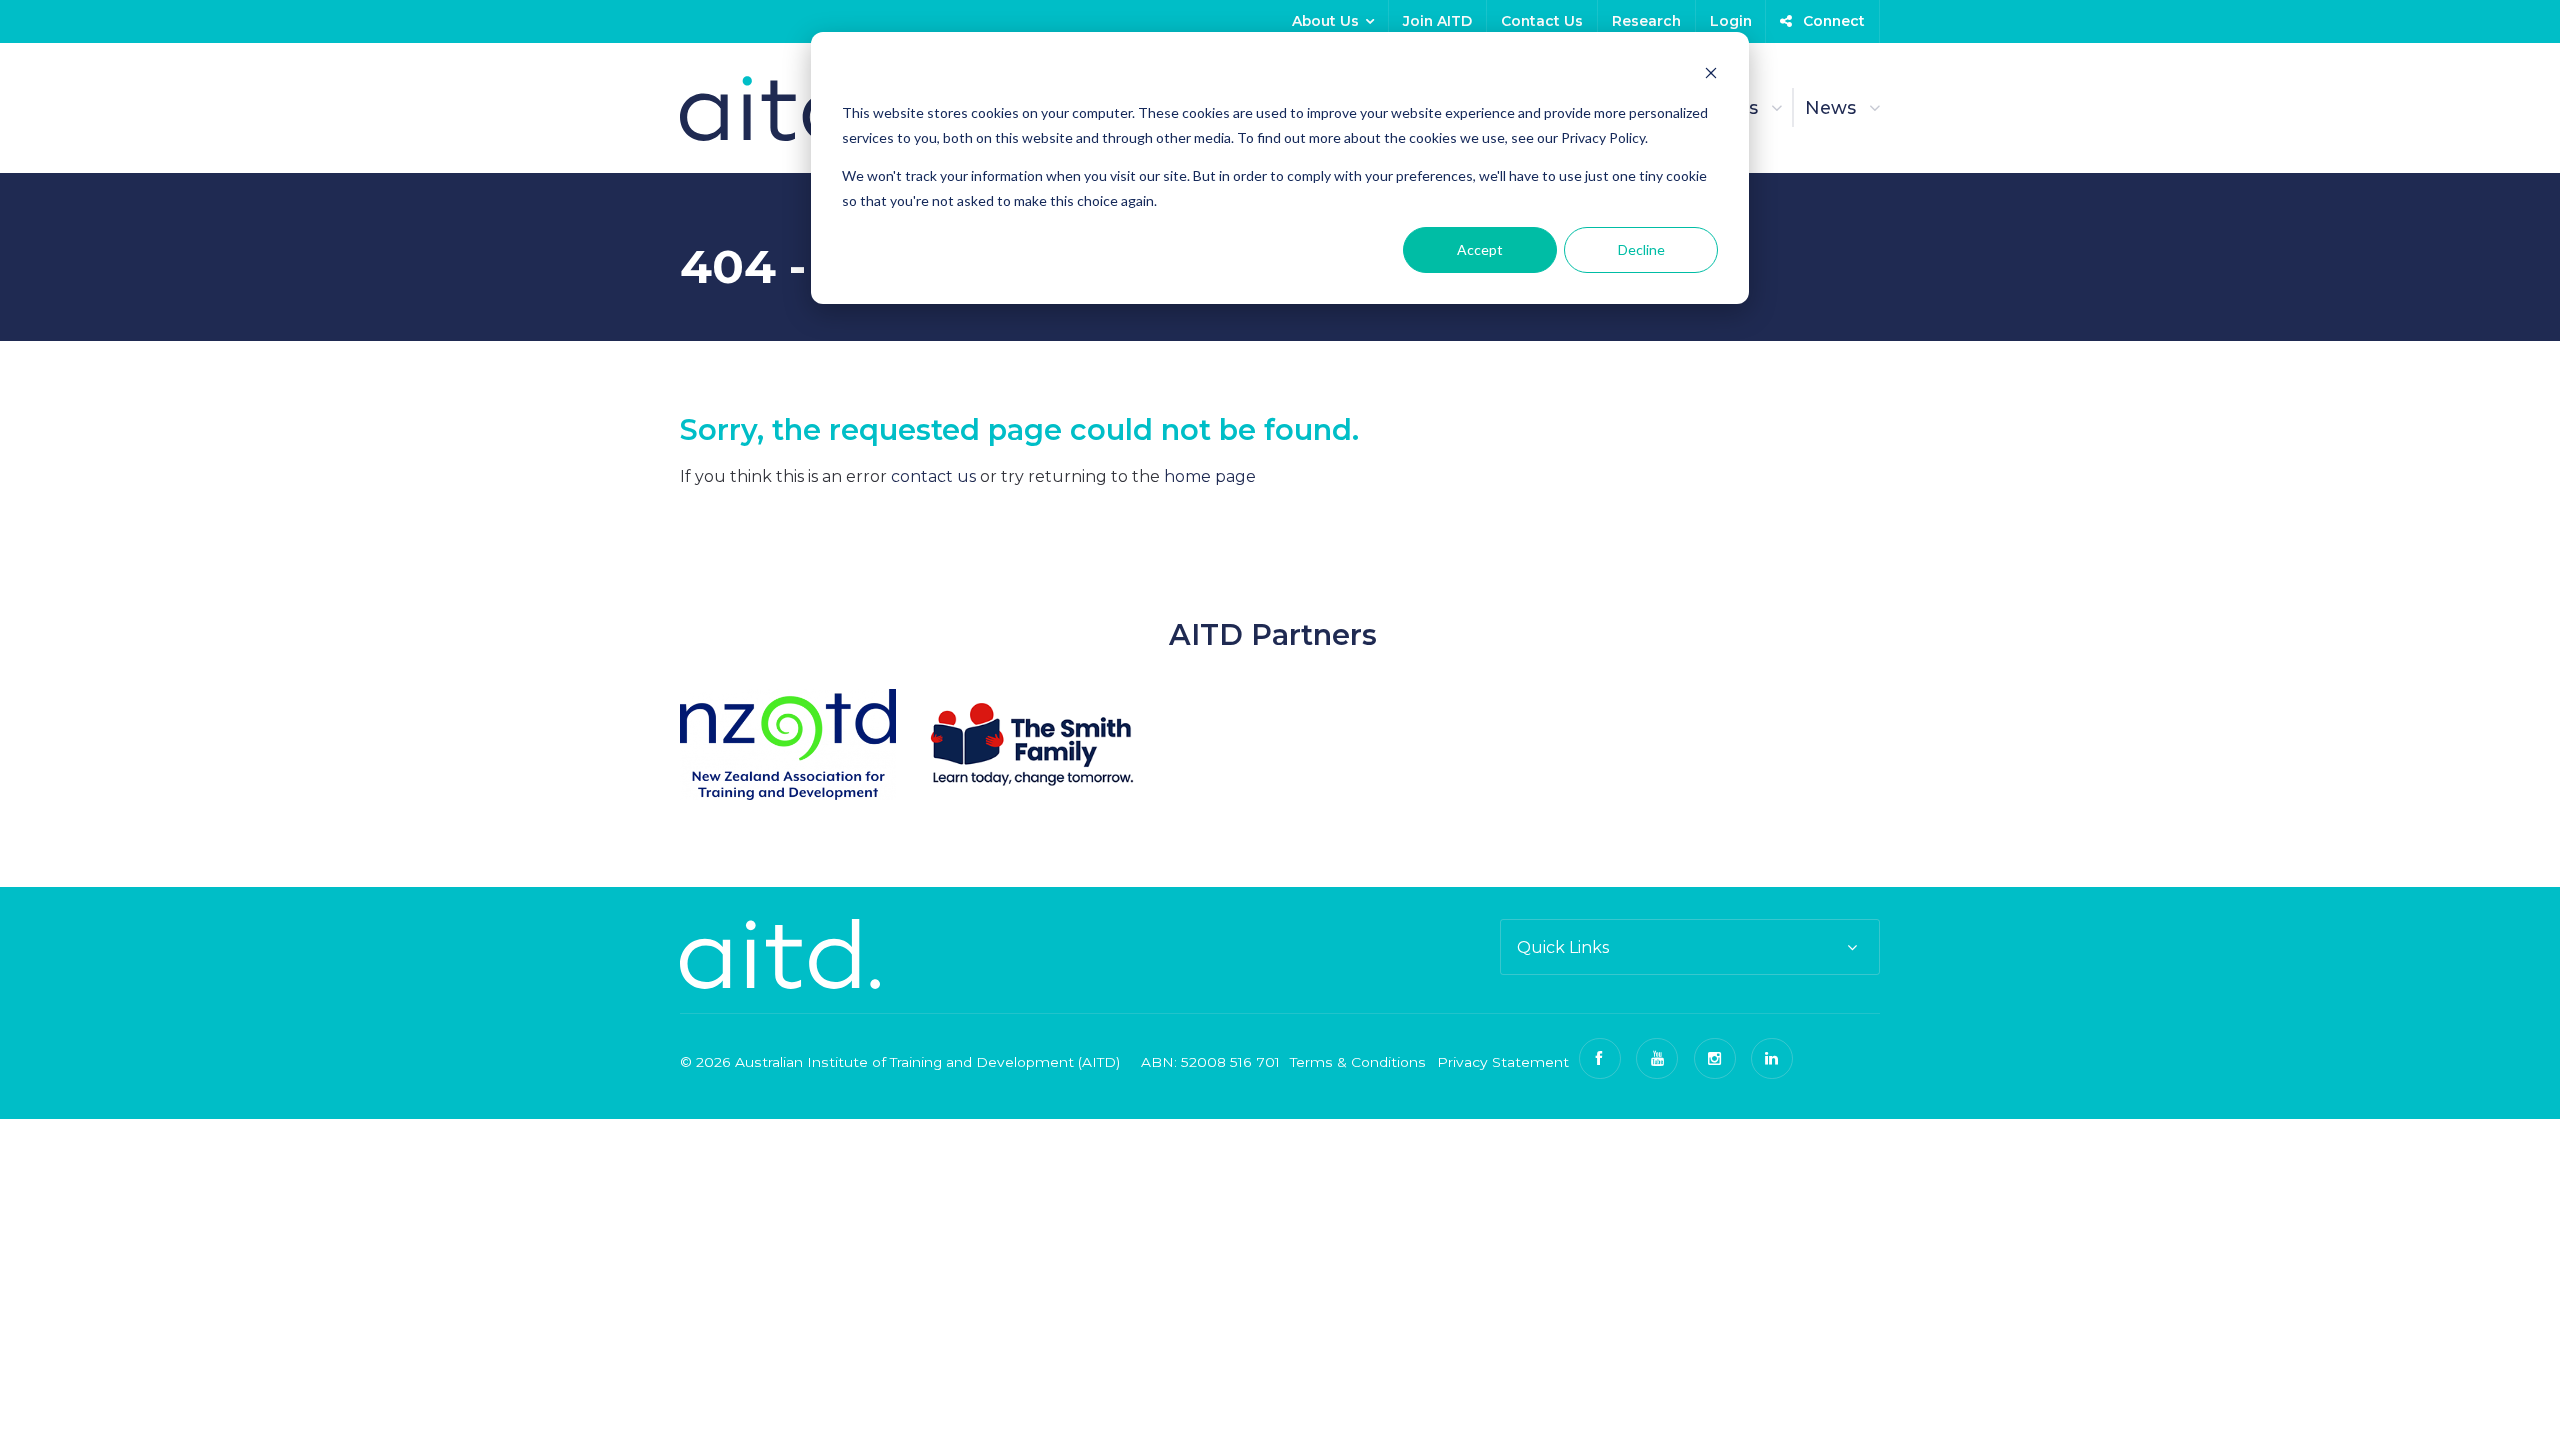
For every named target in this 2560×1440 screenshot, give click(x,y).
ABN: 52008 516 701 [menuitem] (1210, 1062)
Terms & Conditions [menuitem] (1358, 1062)
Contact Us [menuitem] (1542, 21)
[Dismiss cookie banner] (1711, 75)
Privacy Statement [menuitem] (1503, 1062)
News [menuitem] (1830, 107)
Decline (1641, 249)
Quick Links (1563, 947)
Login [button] (1731, 21)
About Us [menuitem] (1325, 21)
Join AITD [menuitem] (1437, 21)
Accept (1480, 249)
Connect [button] (1832, 21)
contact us (933, 476)
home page (1210, 476)
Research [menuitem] (1646, 21)
